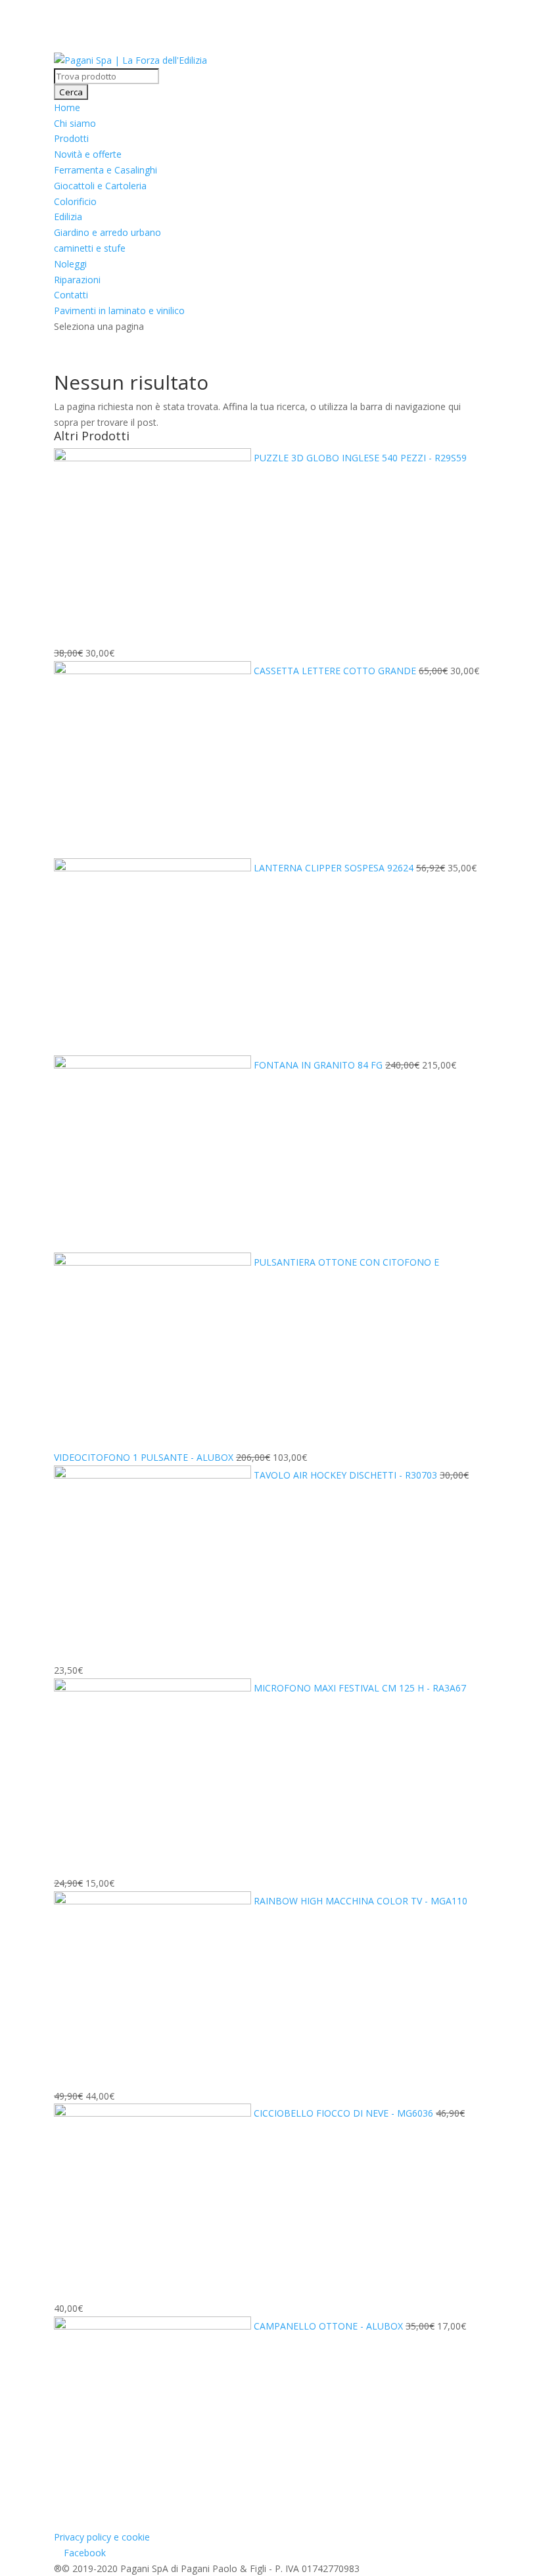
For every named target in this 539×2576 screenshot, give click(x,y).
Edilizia (68, 217)
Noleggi (70, 264)
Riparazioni (77, 280)
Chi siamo (75, 123)
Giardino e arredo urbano (107, 232)
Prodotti (71, 138)
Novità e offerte (88, 154)
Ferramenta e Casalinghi (105, 170)
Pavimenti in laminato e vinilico (119, 310)
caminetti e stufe (90, 248)
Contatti (71, 295)
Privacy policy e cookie (102, 2537)
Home (67, 107)
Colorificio (75, 201)
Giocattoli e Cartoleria (100, 186)
